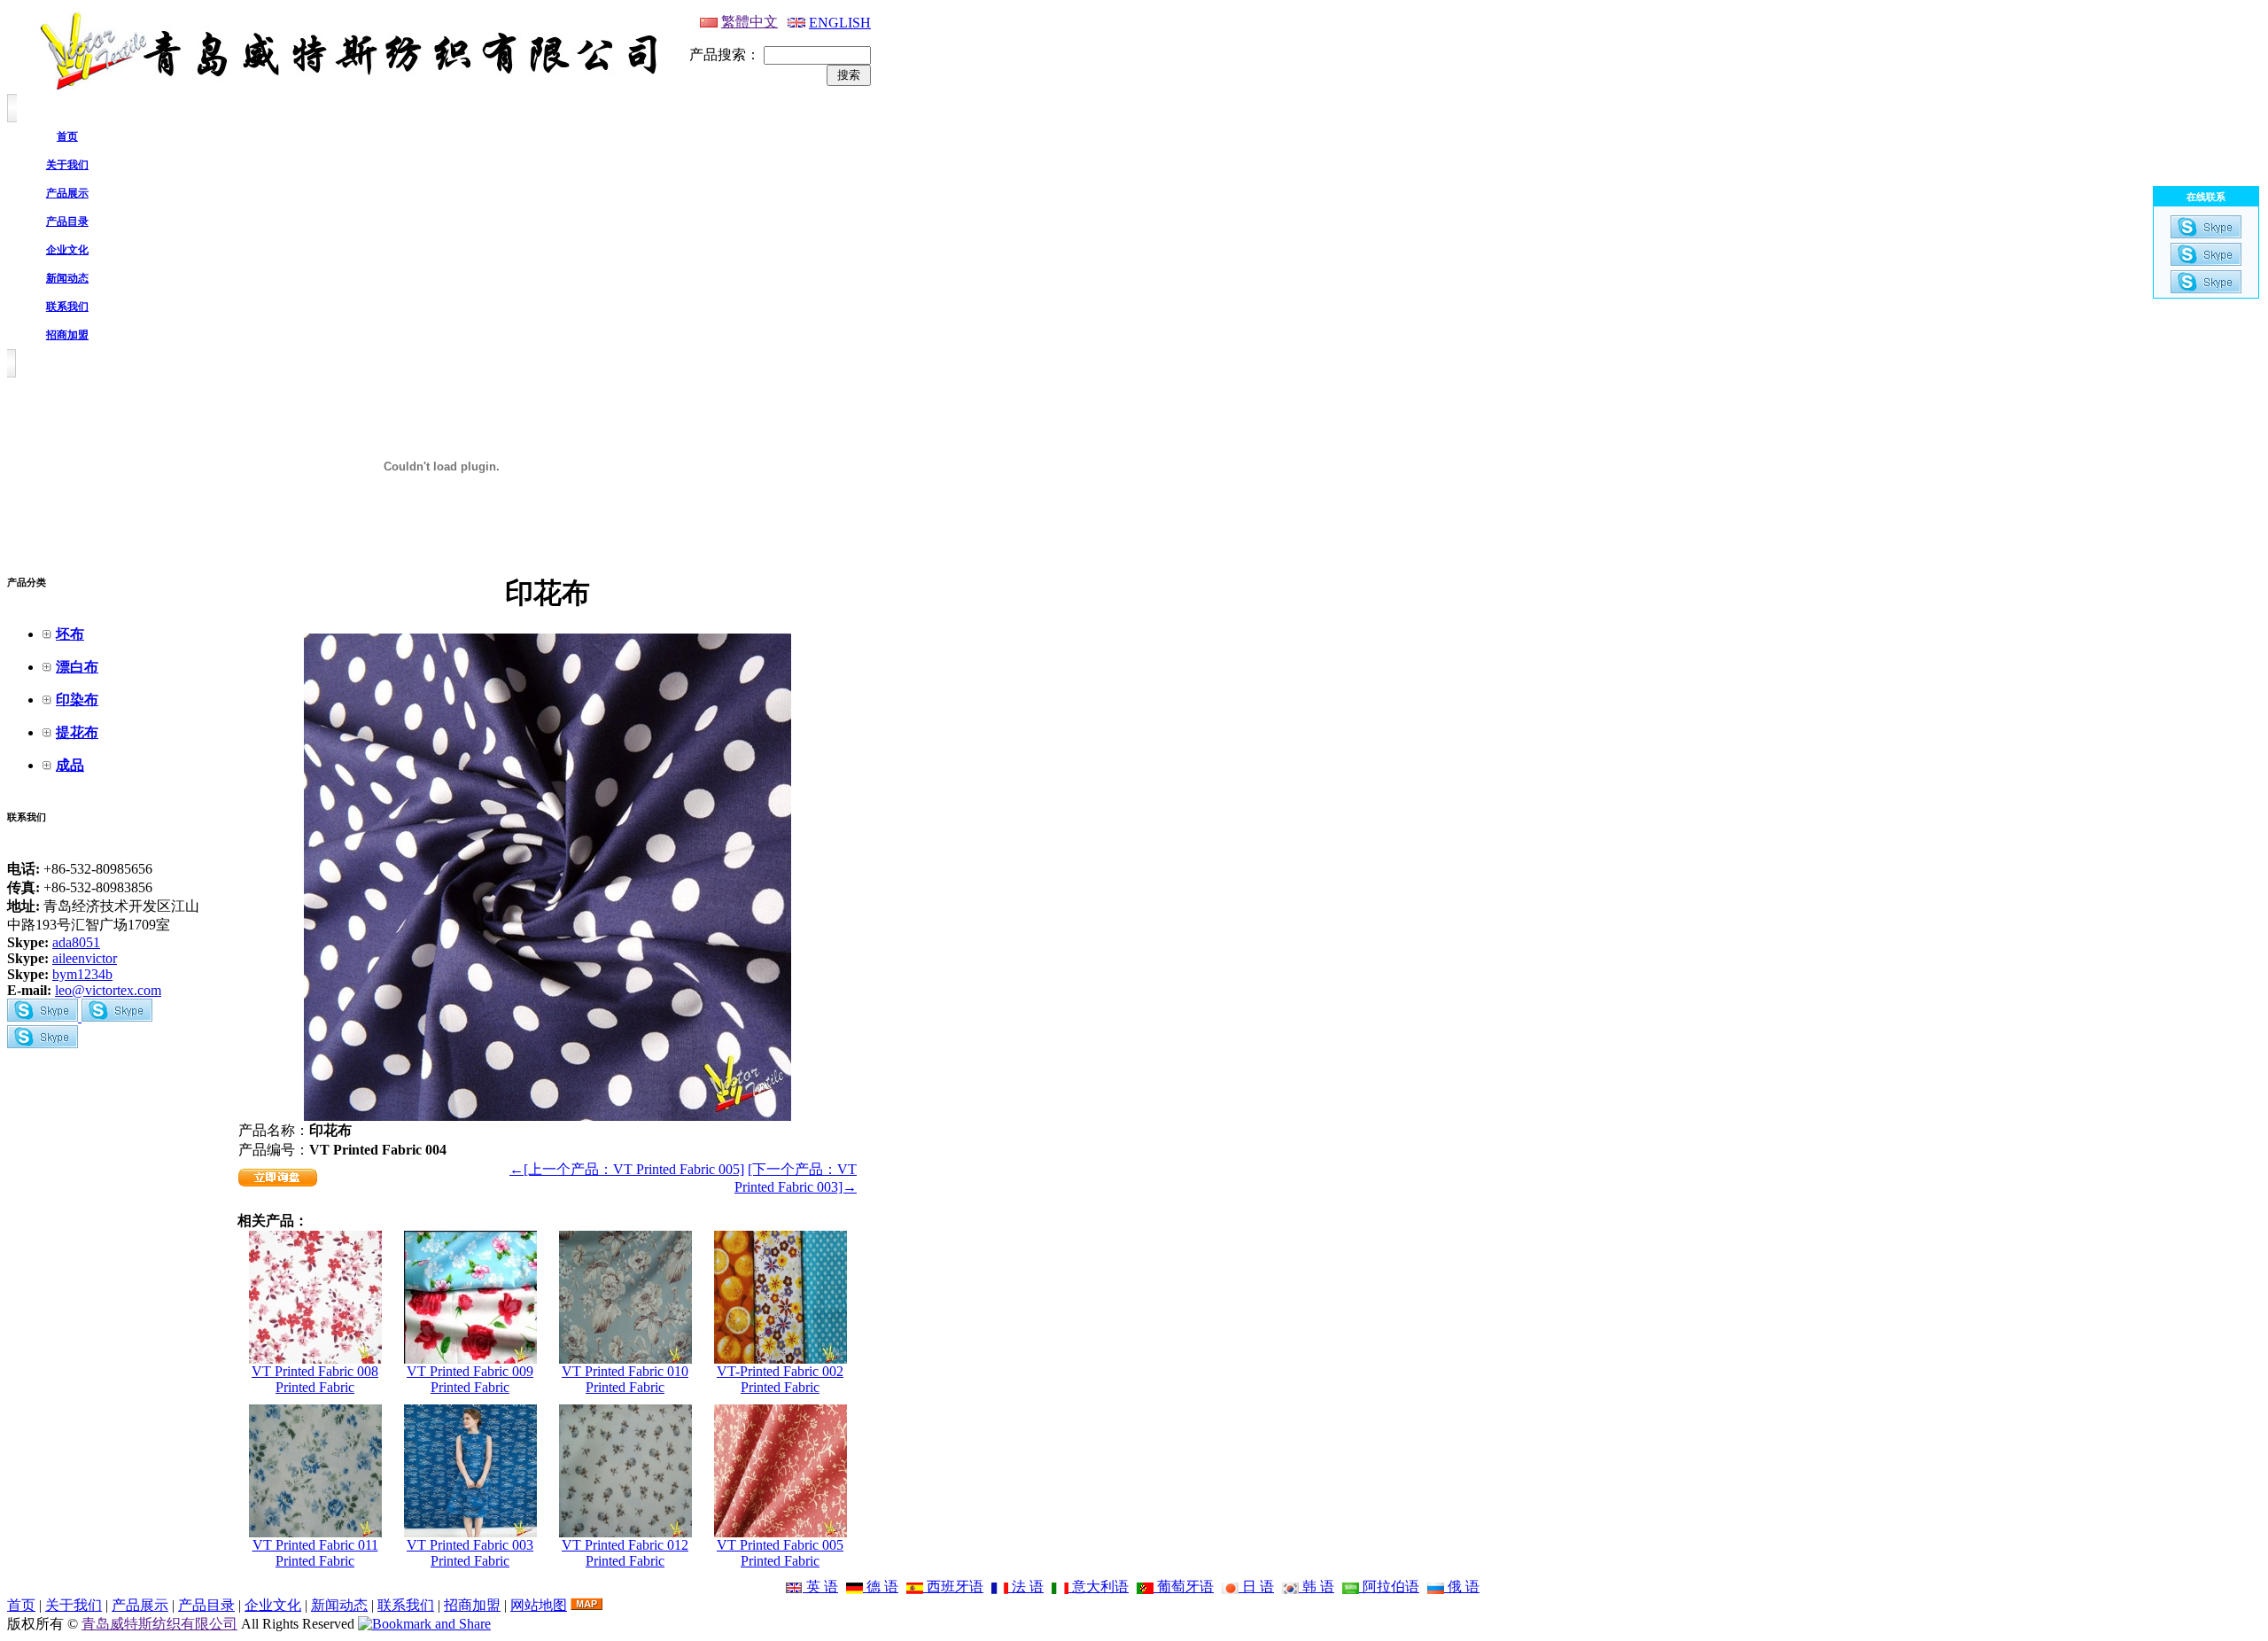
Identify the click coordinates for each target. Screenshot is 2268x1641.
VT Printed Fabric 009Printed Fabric (470, 1379)
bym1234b (82, 974)
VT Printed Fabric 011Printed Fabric (315, 1553)
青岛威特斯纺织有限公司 (159, 1624)
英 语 (820, 1587)
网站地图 (539, 1605)
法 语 (1026, 1587)
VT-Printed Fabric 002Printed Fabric (780, 1379)
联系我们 (406, 1605)
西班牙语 (953, 1587)
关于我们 (74, 1605)
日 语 (1256, 1587)
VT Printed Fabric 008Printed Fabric (315, 1379)
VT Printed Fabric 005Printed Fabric (780, 1553)
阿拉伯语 (1389, 1587)
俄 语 (1462, 1587)
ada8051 (76, 942)
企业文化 (273, 1605)
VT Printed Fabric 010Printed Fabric (625, 1379)
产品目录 (206, 1605)
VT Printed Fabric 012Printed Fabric (625, 1553)
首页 (21, 1605)
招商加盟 (472, 1605)
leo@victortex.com (108, 990)
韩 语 (1317, 1587)
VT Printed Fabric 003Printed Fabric (470, 1553)
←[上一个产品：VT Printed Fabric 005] (627, 1169)
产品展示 (140, 1605)
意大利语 (1099, 1587)
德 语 (881, 1587)
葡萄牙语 (1184, 1587)
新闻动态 (339, 1605)
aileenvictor (85, 958)
